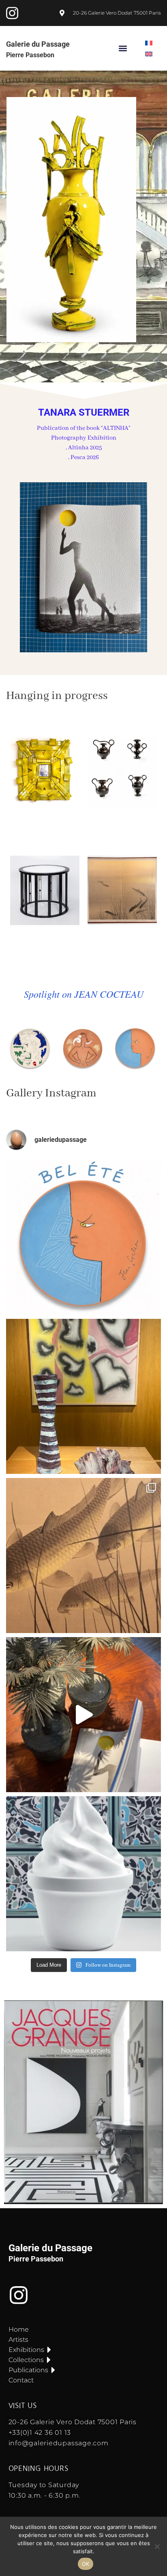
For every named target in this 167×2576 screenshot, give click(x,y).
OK (86, 2564)
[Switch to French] (149, 43)
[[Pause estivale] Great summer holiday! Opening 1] (83, 1237)
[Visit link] (83, 220)
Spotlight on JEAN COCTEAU (84, 994)
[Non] (157, 2546)
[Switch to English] (149, 54)
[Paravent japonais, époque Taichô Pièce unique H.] (83, 1556)
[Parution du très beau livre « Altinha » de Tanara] (83, 1715)
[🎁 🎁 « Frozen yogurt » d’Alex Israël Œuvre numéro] (83, 1874)
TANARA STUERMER (84, 412)
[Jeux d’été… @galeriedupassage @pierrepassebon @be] (83, 1396)
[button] (123, 49)
